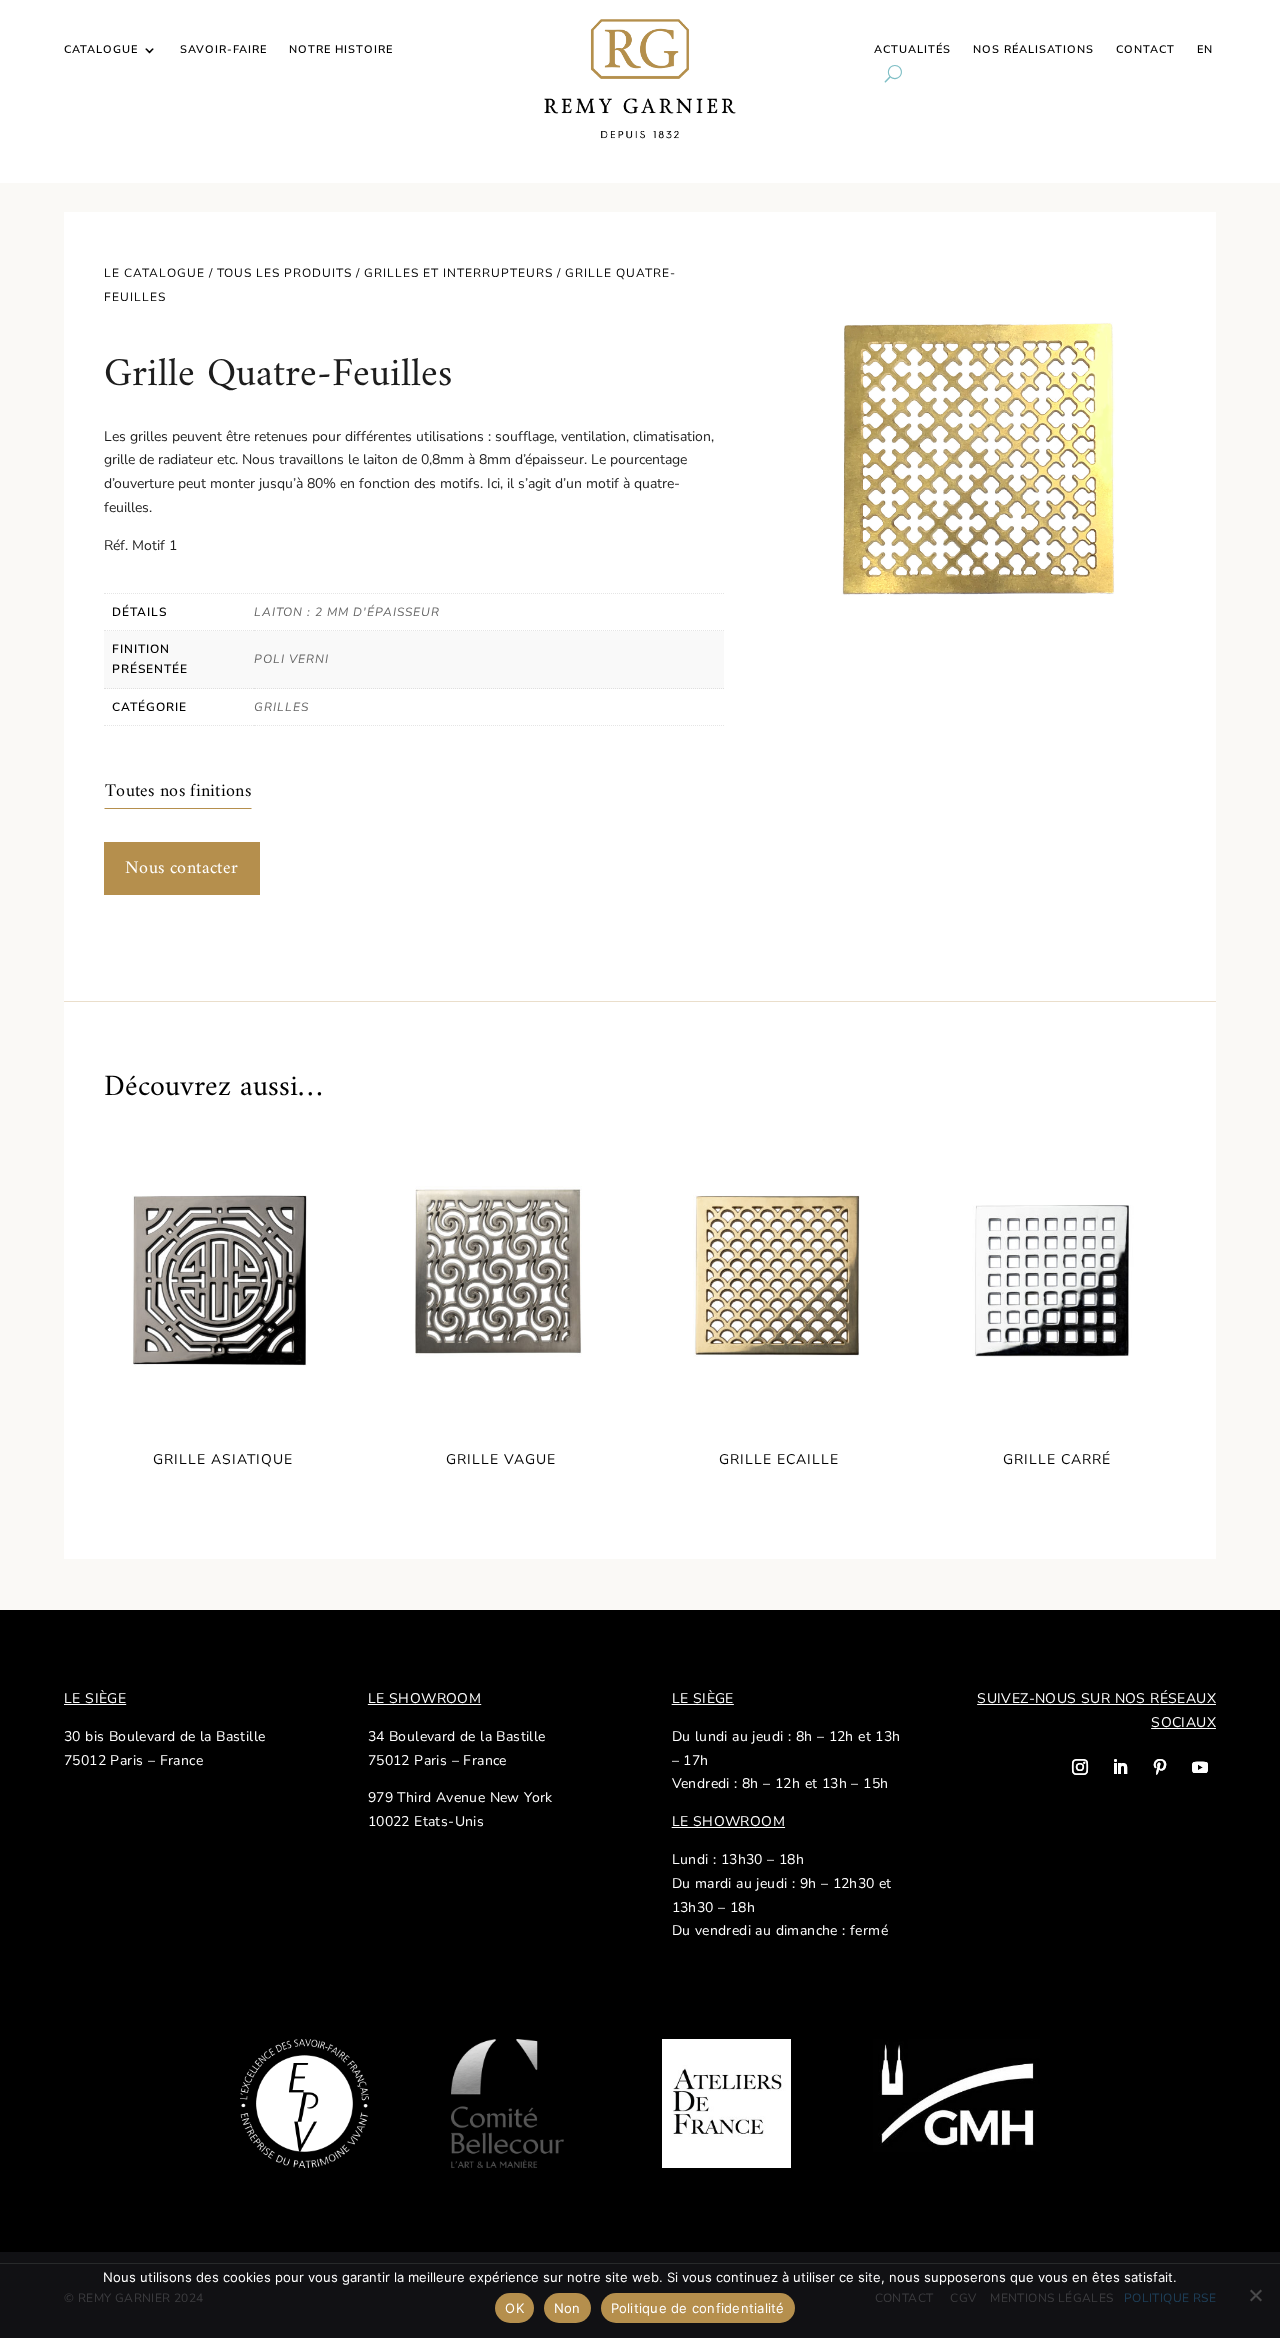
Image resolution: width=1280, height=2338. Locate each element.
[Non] (1255, 2295)
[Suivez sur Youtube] (1200, 1767)
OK (514, 2308)
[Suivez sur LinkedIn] (1120, 1767)
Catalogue (101, 50)
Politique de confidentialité (698, 2308)
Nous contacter (182, 868)
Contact (1145, 50)
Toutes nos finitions (178, 791)
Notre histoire (341, 50)
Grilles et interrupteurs (458, 273)
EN (1205, 50)
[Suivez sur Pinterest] (1160, 1767)
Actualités (912, 50)
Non (567, 2308)
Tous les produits (284, 273)
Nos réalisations (1033, 50)
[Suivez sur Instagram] (1080, 1767)
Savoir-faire (223, 50)
